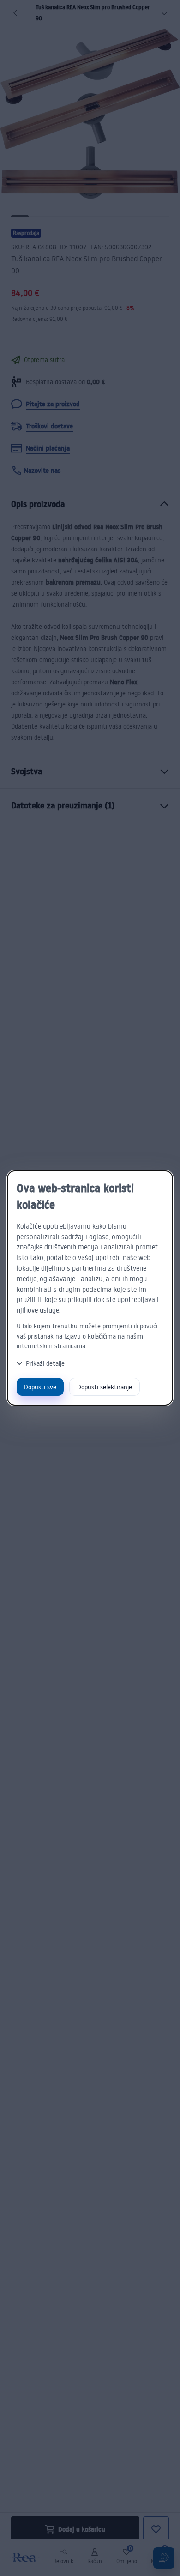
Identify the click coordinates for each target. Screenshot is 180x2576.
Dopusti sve (40, 1387)
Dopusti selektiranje (105, 1387)
